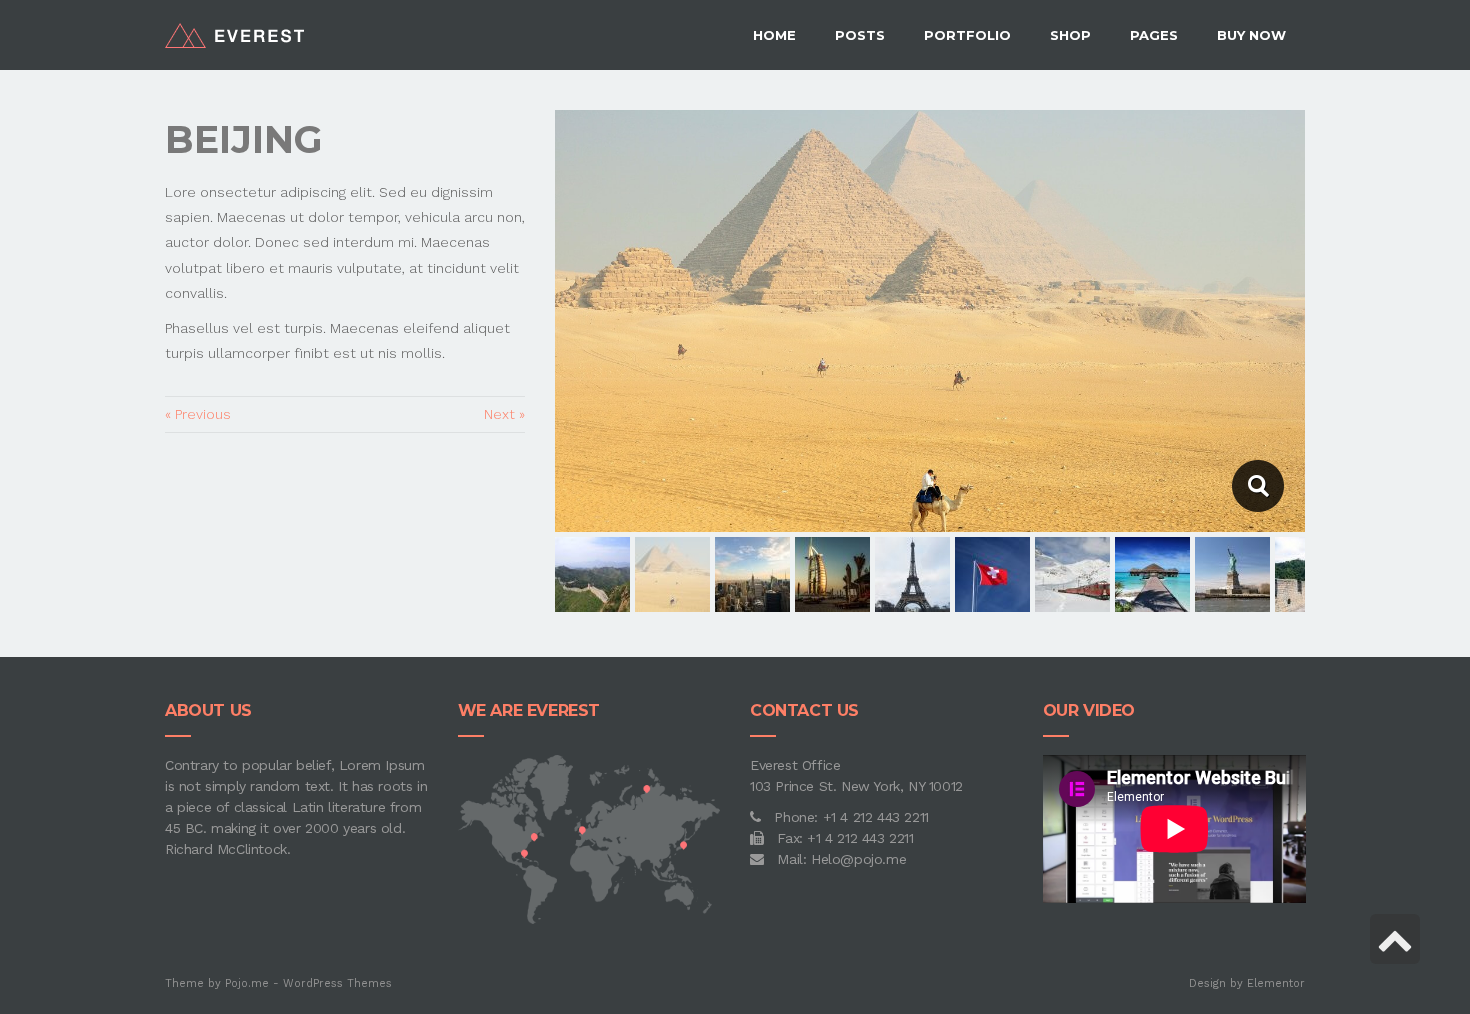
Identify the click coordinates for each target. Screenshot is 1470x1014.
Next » (504, 414)
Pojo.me (247, 983)
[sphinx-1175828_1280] (1257, 486)
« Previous (198, 414)
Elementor (1276, 983)
